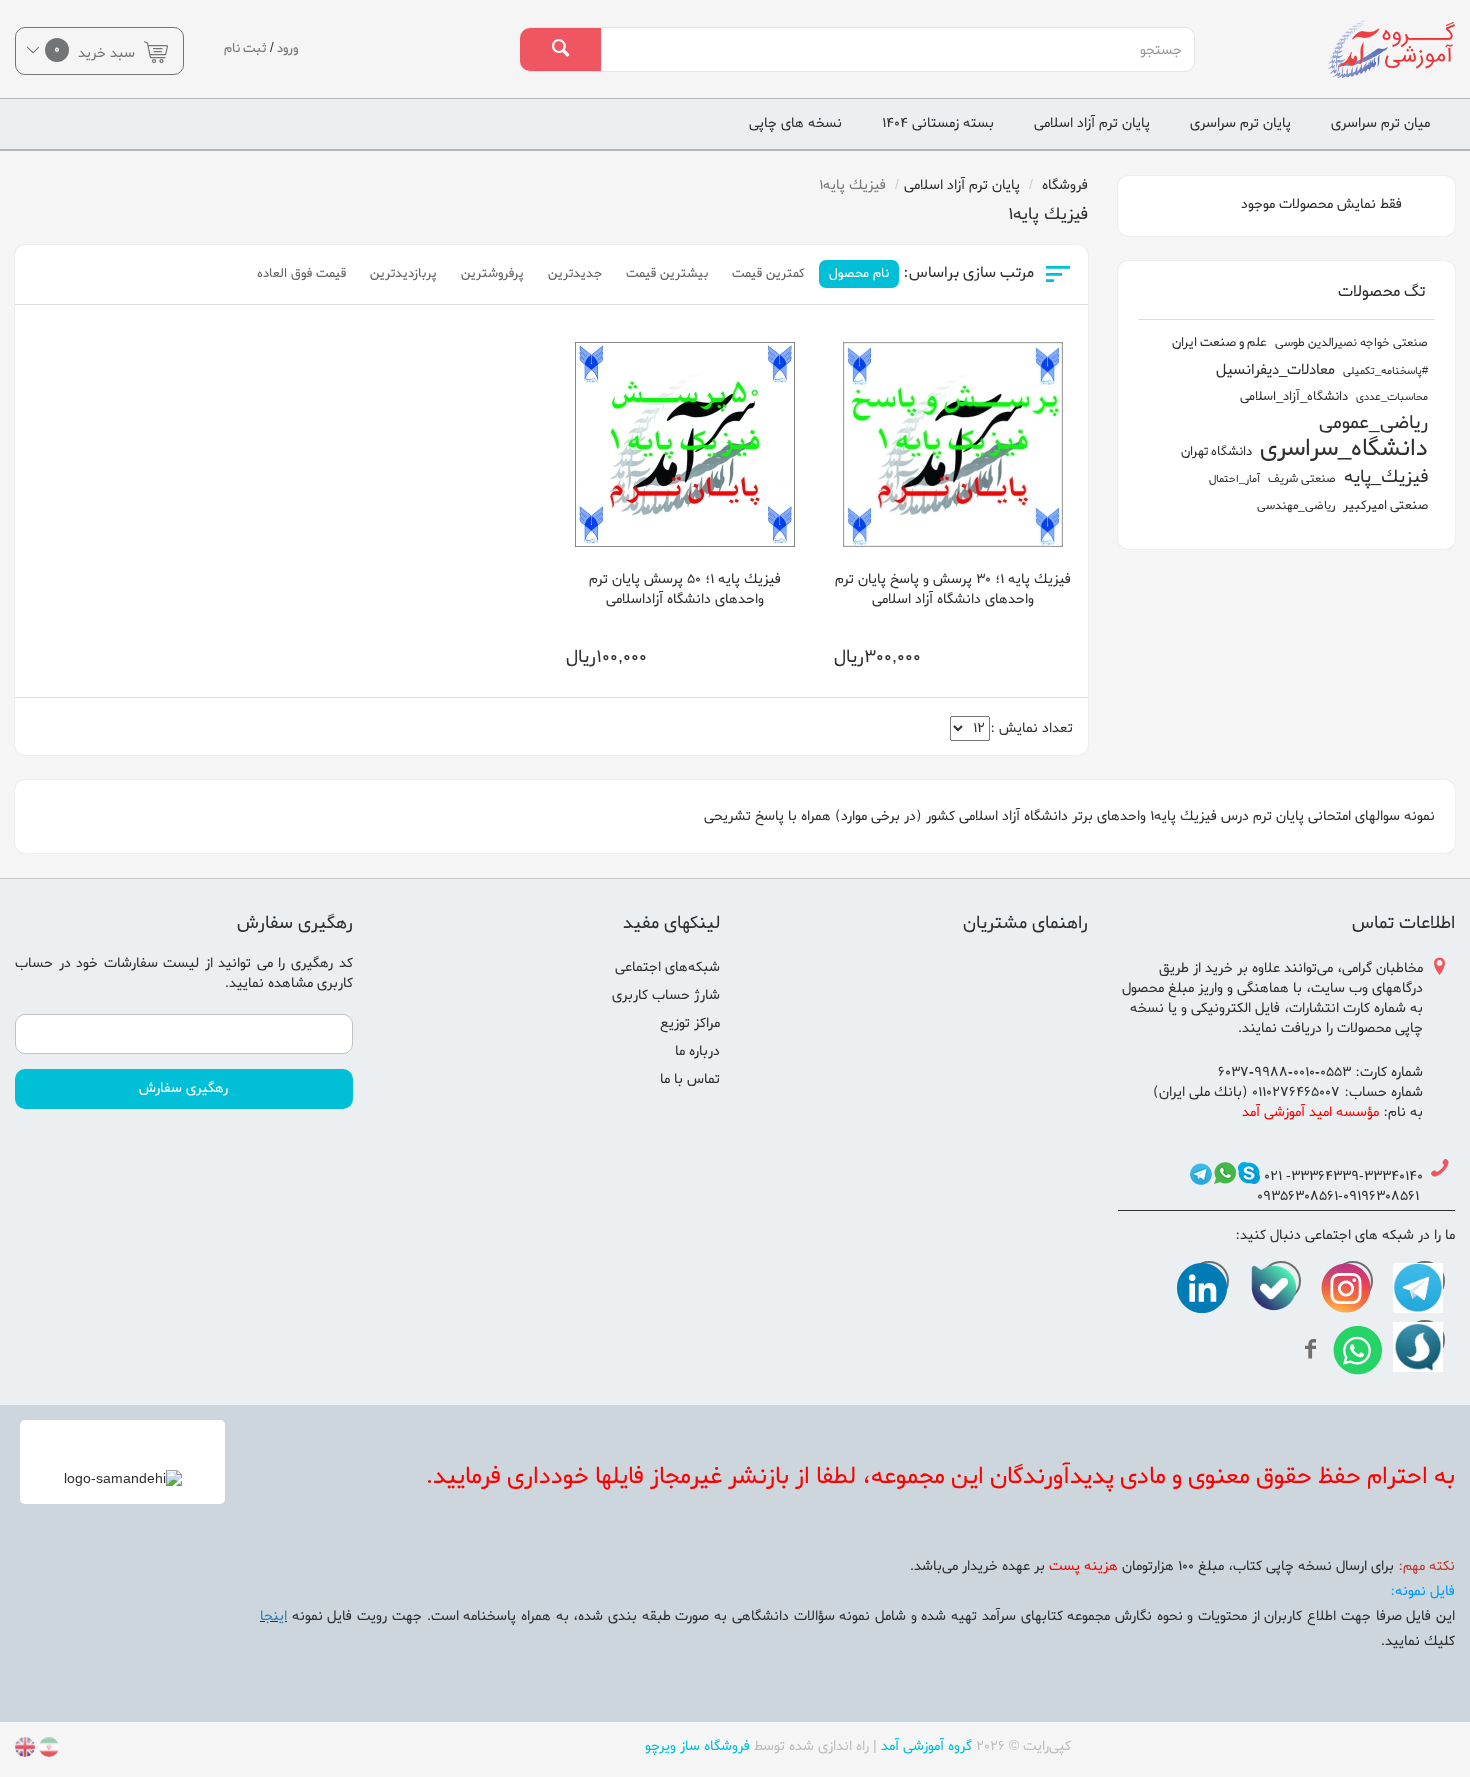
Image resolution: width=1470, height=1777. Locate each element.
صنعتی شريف (1302, 479)
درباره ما (697, 1051)
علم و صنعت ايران (1219, 342)
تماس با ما (690, 1079)
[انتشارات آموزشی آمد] (1347, 49)
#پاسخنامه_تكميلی (1385, 371)
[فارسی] (47, 1750)
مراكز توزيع (690, 1023)
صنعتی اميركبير (1385, 505)
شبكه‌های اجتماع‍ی (667, 967)
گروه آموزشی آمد (926, 1746)
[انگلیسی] (25, 1750)
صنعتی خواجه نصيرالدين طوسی (1351, 343)
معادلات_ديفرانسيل (1275, 370)
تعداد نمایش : (1031, 728)
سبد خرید (96, 51)
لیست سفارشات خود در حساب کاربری (184, 973)
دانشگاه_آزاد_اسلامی (1294, 396)
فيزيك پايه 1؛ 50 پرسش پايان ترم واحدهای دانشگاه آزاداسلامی (685, 589)
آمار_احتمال (1234, 479)
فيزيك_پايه (1386, 477)
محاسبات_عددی (1392, 397)
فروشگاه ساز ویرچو (697, 1746)
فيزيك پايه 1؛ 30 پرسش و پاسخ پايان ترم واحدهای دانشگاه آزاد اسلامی (953, 589)
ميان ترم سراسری (1380, 123)
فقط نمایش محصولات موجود (1323, 204)
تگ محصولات (1381, 292)
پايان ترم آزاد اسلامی (1092, 123)
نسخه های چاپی (795, 123)
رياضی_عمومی (1373, 423)
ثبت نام (245, 48)
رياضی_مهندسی (1296, 506)
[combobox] (897, 50)
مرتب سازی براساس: (968, 273)
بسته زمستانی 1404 (938, 123)
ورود (287, 48)
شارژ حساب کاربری (666, 995)
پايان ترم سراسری (1240, 123)
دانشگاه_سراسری (1344, 449)
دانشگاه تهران (1216, 451)
